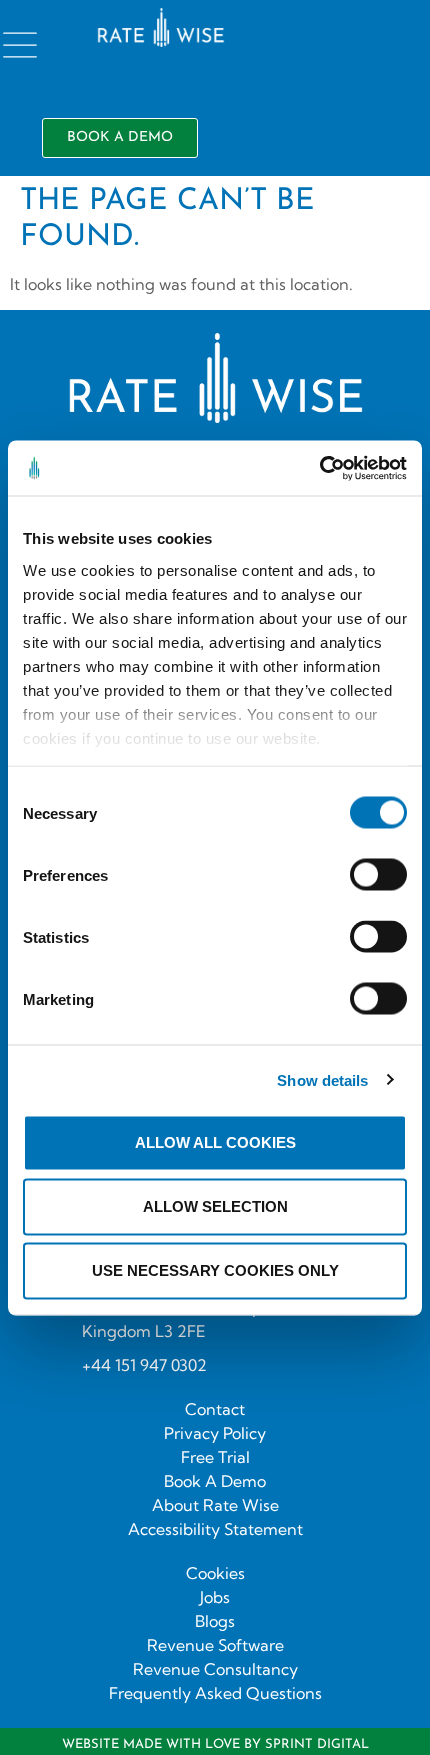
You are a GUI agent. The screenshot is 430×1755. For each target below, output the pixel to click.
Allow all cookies (215, 1142)
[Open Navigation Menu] (20, 45)
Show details (322, 1079)
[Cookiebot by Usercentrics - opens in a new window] (319, 468)
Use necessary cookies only (215, 1270)
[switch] (378, 875)
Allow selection (215, 1206)
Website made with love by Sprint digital (215, 1744)
